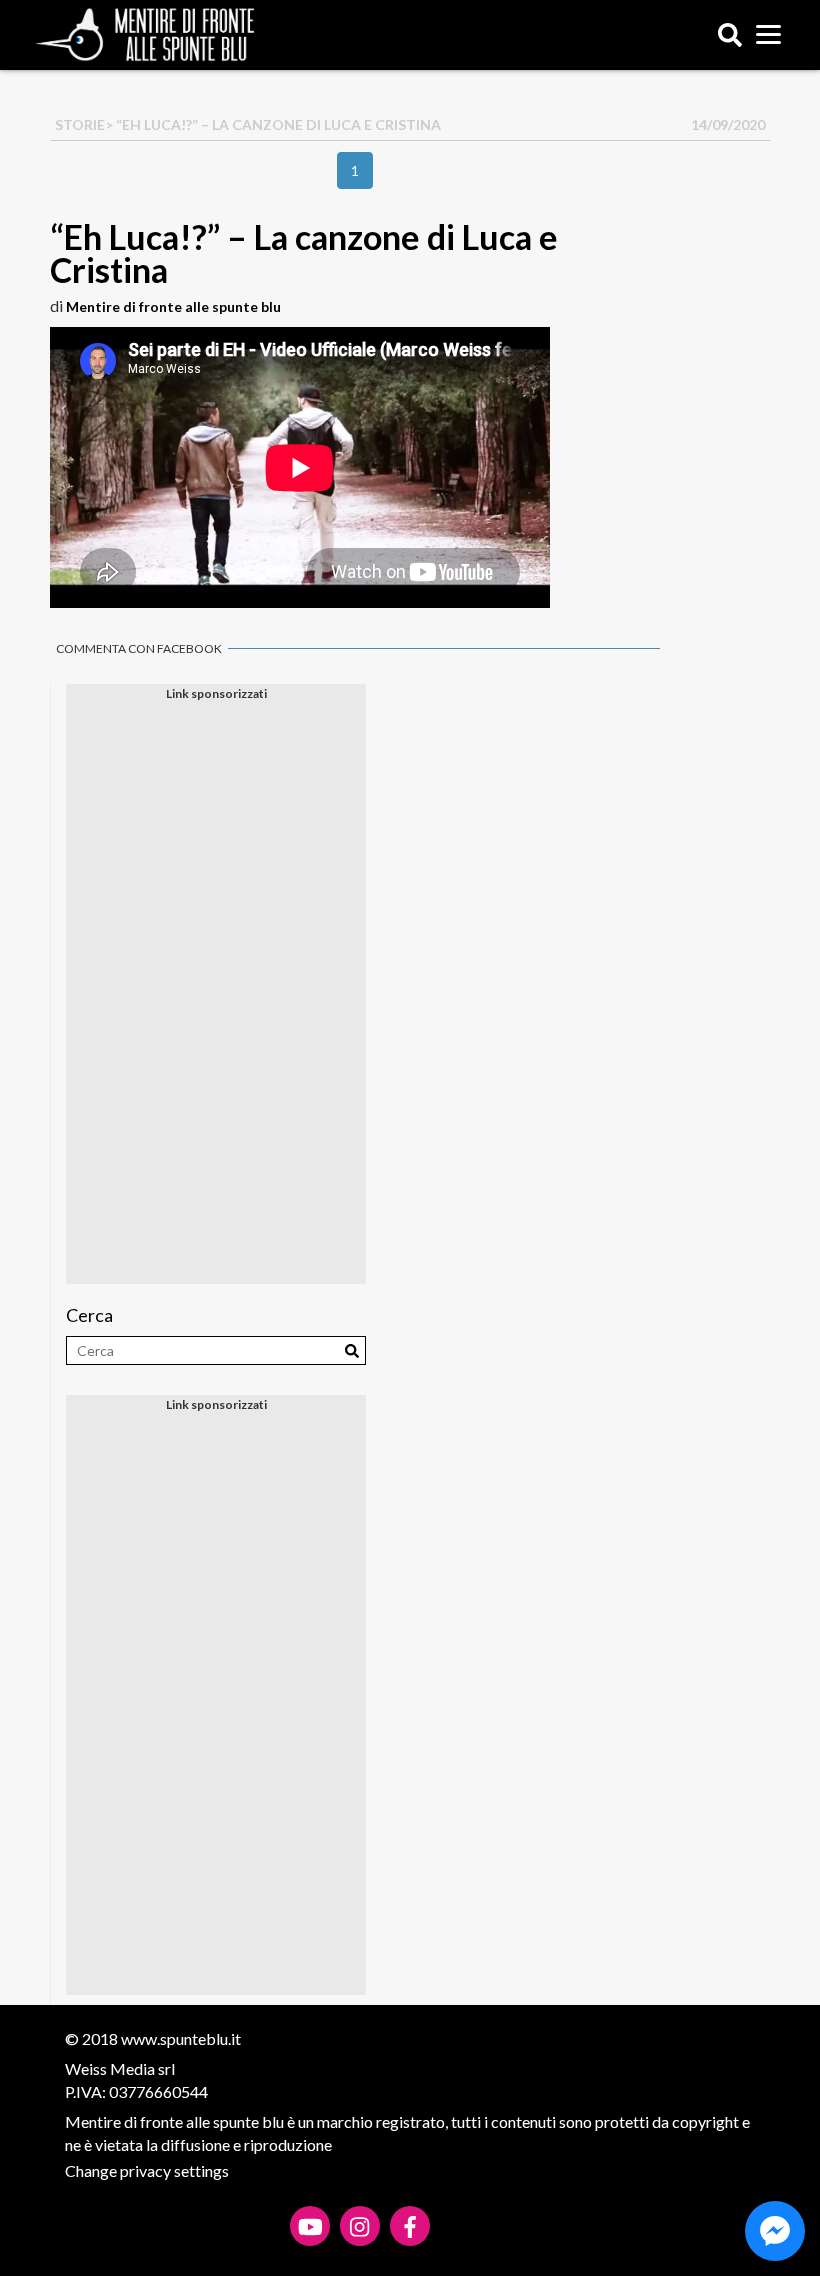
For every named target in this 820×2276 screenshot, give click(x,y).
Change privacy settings (147, 2170)
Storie (80, 124)
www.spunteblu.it (181, 2038)
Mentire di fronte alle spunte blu (173, 306)
